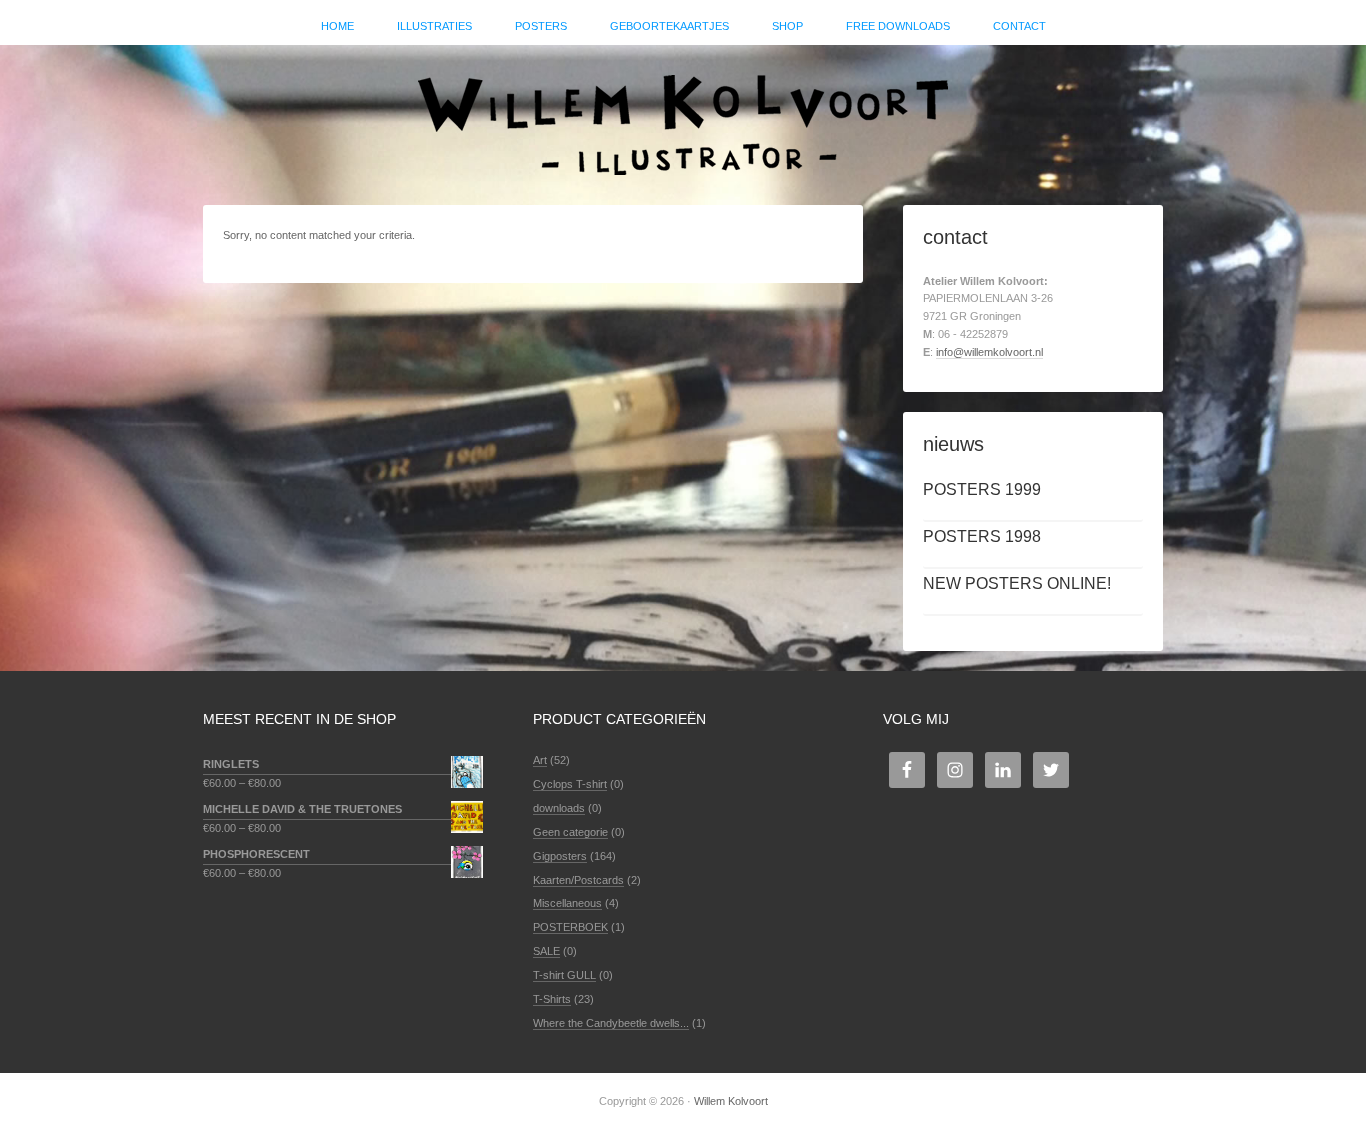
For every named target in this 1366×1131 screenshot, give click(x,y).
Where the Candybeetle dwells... (611, 1023)
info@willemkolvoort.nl (989, 352)
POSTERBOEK (570, 927)
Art (540, 760)
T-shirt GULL (564, 975)
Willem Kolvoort (683, 115)
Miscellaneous (567, 903)
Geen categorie (570, 832)
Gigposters (560, 856)
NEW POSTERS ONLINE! (1017, 583)
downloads (559, 808)
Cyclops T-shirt (570, 784)
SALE (546, 951)
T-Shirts (552, 999)
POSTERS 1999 (982, 489)
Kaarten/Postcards (578, 880)
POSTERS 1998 (982, 536)
